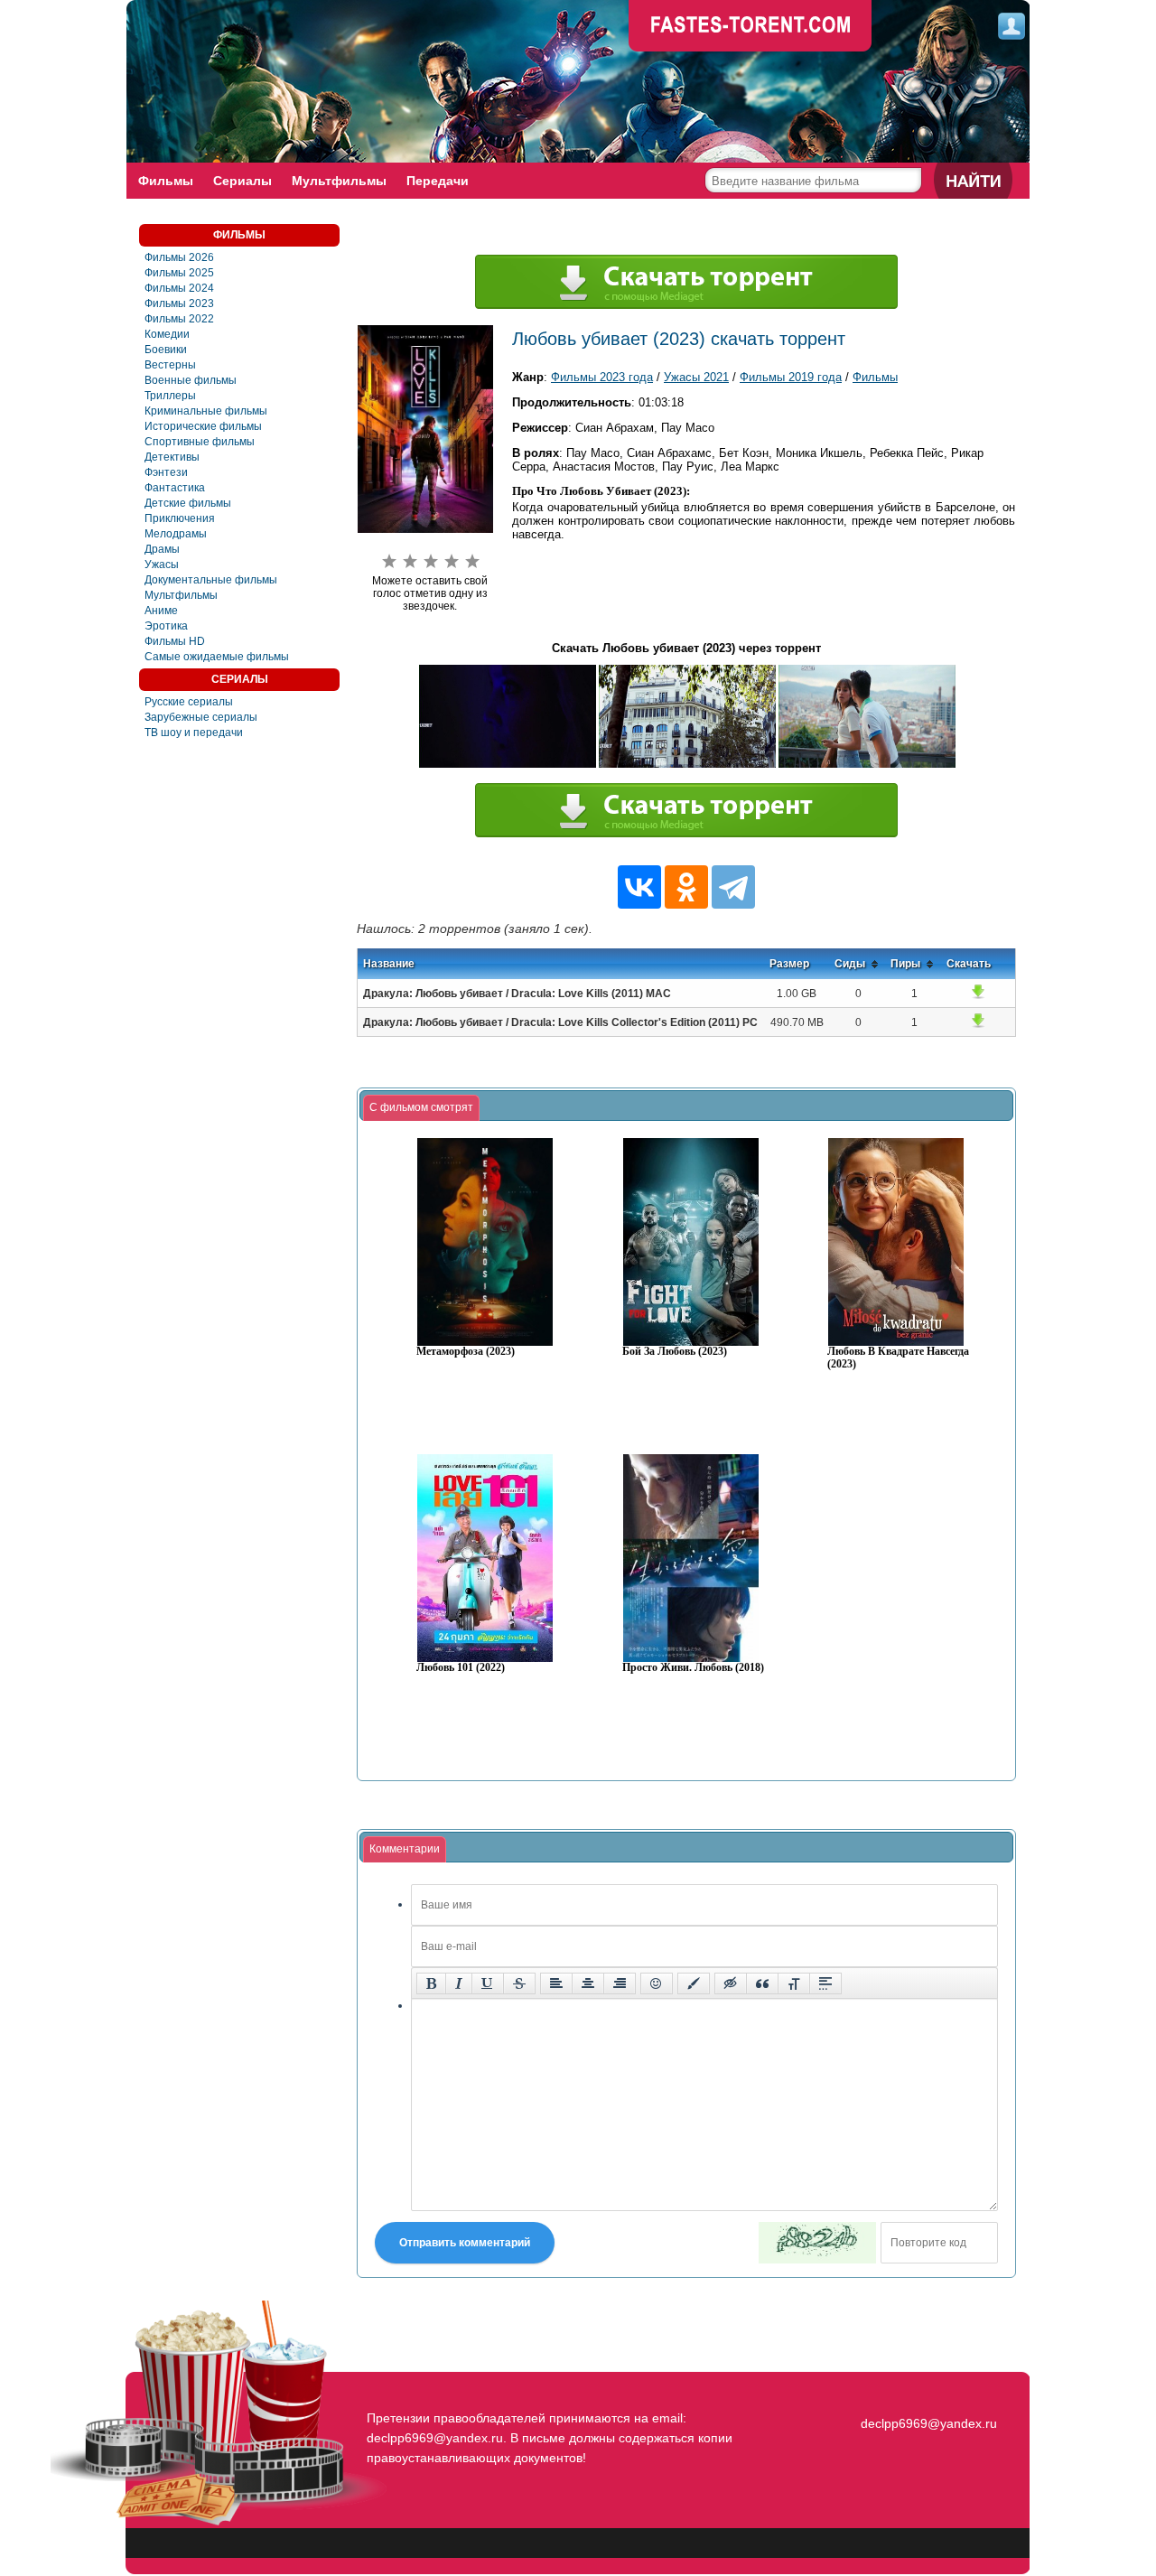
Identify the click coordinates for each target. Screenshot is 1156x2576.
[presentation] (421, 1108)
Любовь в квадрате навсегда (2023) (898, 1358)
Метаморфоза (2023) (466, 1352)
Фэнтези (166, 472)
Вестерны (170, 365)
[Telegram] (733, 887)
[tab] (421, 1108)
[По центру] (588, 1983)
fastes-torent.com (927, 2391)
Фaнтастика (175, 488)
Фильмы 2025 (179, 273)
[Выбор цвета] (694, 1983)
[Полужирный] (431, 1983)
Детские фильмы (188, 503)
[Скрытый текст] (731, 1983)
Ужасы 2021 (696, 377)
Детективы (172, 457)
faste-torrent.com (750, 27)
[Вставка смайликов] (657, 1983)
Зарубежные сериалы (201, 717)
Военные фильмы (191, 380)
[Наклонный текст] (459, 1983)
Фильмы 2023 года (602, 377)
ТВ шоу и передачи (194, 733)
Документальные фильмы (211, 580)
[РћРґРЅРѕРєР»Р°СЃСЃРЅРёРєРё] (686, 887)
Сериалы (242, 181)
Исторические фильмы (203, 426)
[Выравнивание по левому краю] (556, 1983)
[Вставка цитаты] (762, 1983)
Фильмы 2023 (179, 303)
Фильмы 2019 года (791, 377)
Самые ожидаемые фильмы (217, 657)
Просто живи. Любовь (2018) (693, 1668)
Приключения (180, 518)
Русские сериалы (189, 702)
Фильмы (166, 181)
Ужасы (162, 565)
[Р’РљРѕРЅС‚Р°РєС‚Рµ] (639, 887)
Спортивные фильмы (200, 442)
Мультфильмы (339, 181)
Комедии (167, 334)
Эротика (166, 626)
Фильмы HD (175, 641)
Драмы (162, 549)
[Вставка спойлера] (825, 1983)
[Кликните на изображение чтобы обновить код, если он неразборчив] (817, 2243)
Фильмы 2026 (179, 257)
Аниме (161, 611)
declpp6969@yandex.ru (929, 2423)
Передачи (438, 181)
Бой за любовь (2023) (675, 1352)
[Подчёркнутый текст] (488, 1983)
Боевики (166, 350)
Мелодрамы (176, 534)
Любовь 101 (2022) (461, 1668)
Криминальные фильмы (206, 411)
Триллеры (170, 396)
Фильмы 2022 (179, 319)
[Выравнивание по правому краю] (620, 1983)
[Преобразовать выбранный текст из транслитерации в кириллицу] (794, 1983)
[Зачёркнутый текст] (519, 1983)
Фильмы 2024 (179, 288)
